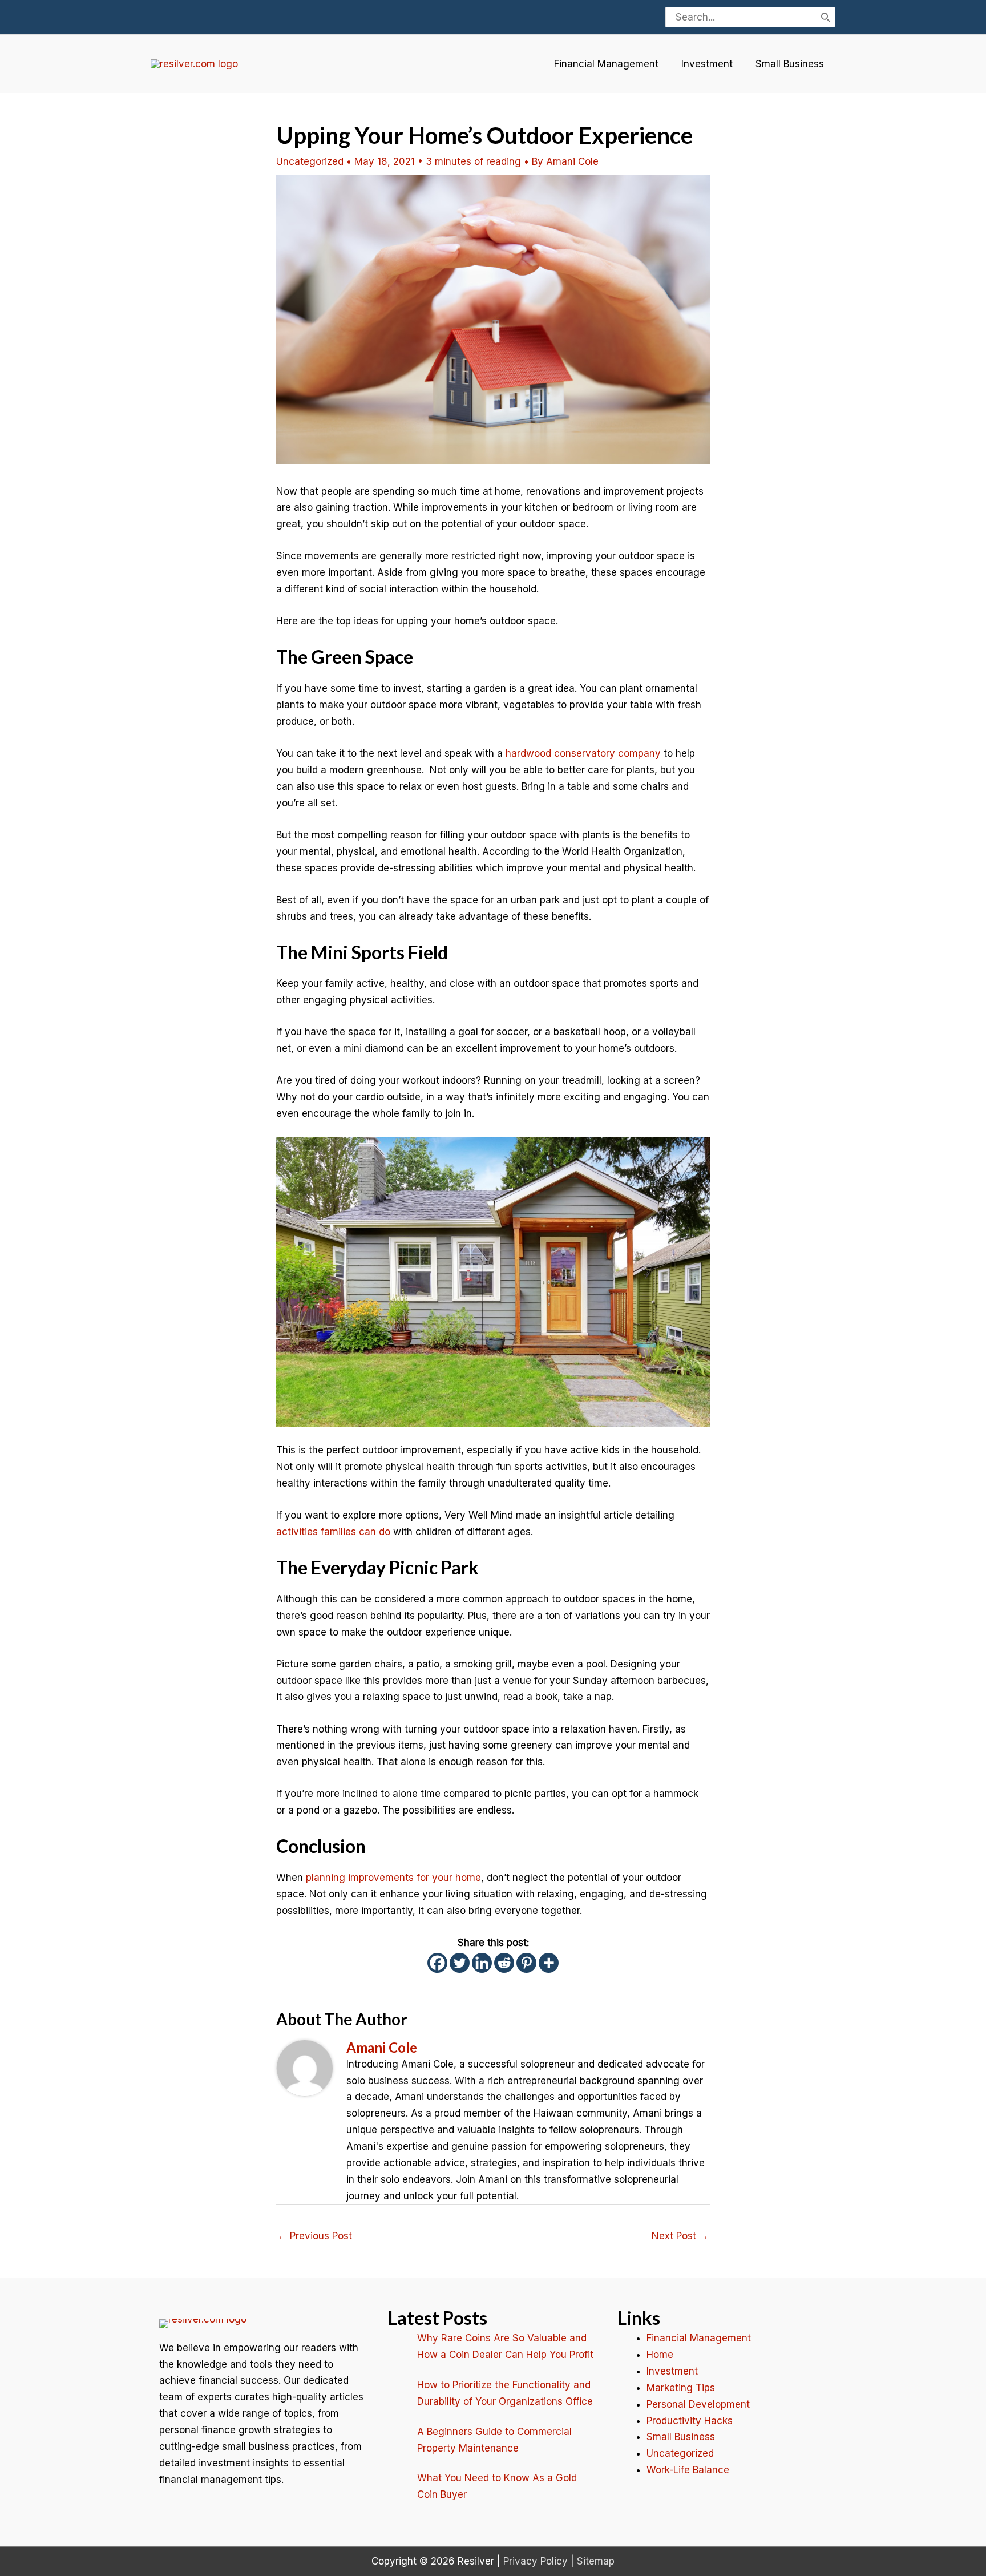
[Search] (826, 17)
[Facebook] (437, 1963)
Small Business (790, 64)
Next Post (680, 2236)
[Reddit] (504, 1963)
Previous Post (315, 2236)
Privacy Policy (536, 2561)
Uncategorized (310, 161)
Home (660, 2355)
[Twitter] (460, 1963)
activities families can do (333, 1532)
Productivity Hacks (690, 2421)
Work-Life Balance (688, 2470)
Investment (707, 64)
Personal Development (698, 2404)
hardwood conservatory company (583, 753)
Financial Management (606, 64)
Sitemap (596, 2561)
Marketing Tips (681, 2388)
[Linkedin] (482, 1963)
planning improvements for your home (393, 1878)
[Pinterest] (526, 1963)
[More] (549, 1963)
